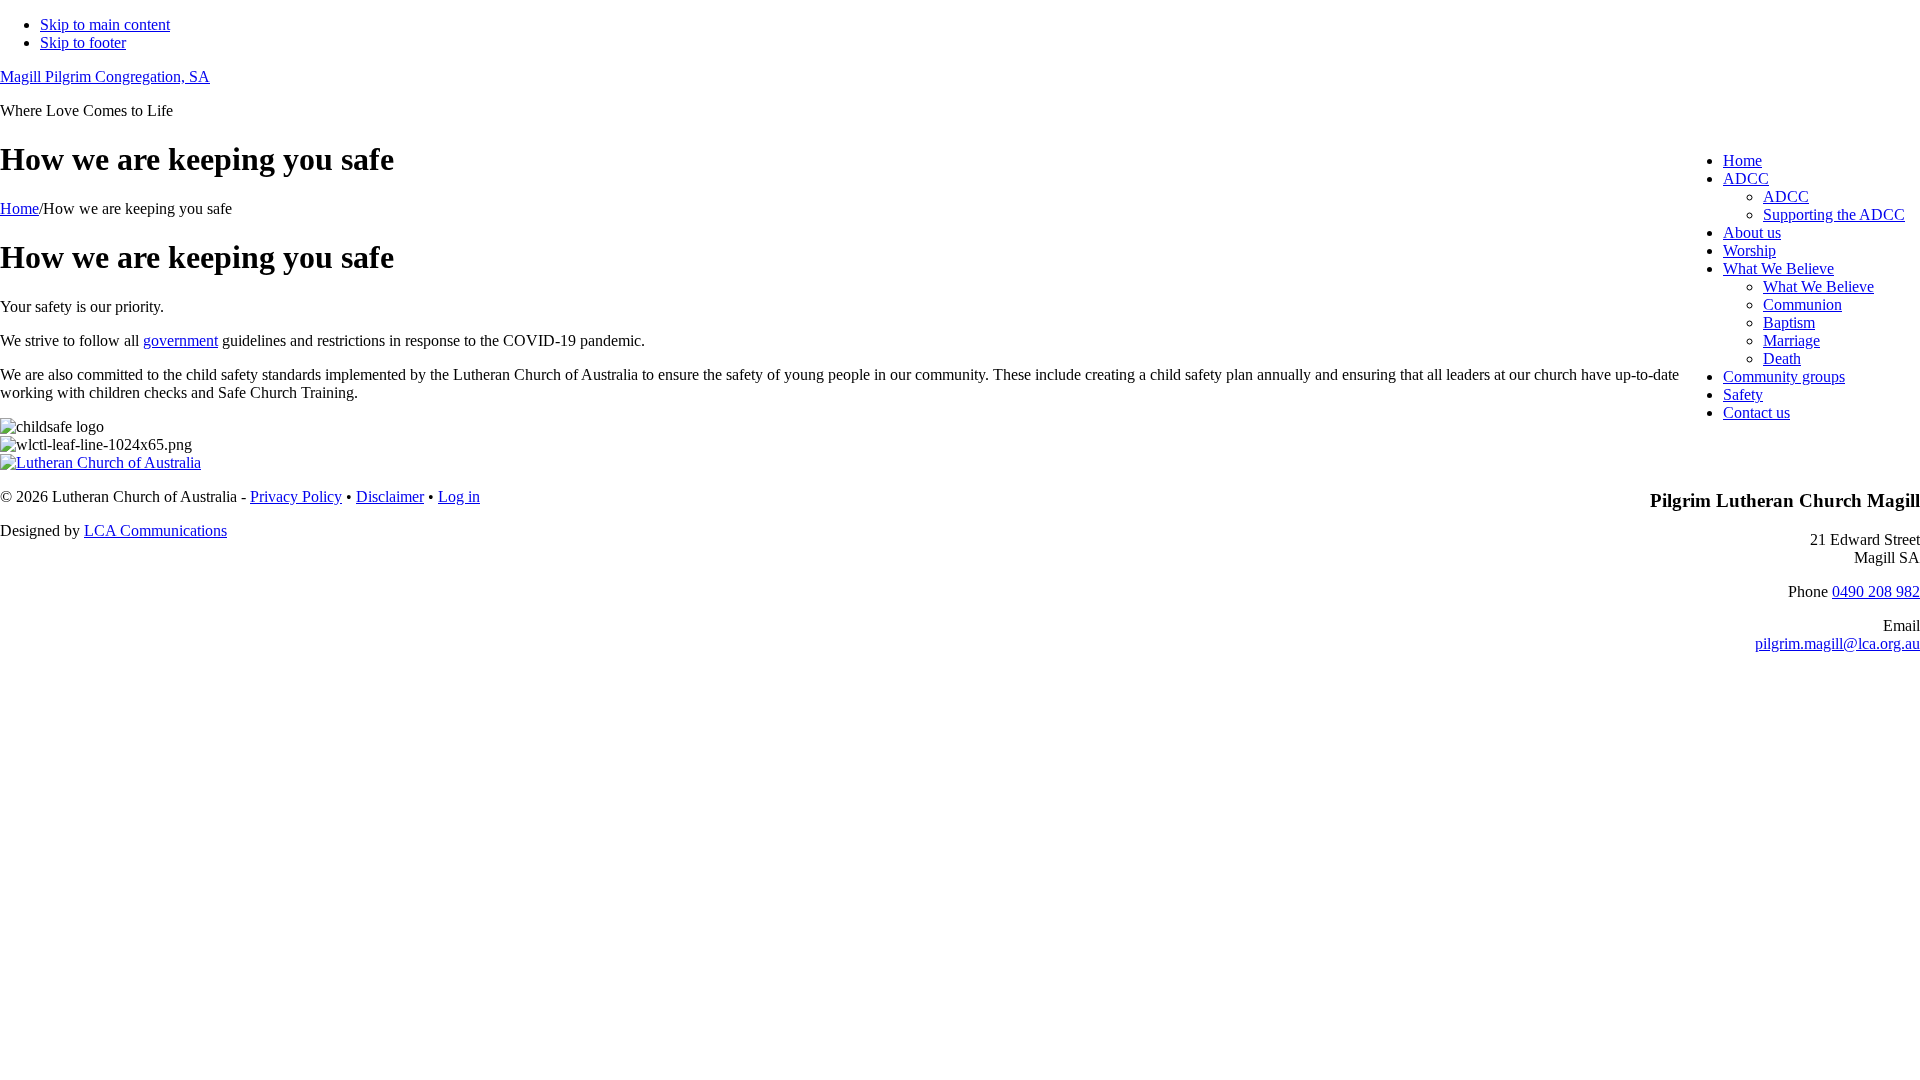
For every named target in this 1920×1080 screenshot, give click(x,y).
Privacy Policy (296, 496)
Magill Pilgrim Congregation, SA (105, 76)
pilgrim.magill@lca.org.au (1837, 643)
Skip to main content (105, 24)
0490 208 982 (1876, 591)
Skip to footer (83, 42)
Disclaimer (390, 496)
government (180, 340)
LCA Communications (155, 530)
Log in (459, 496)
